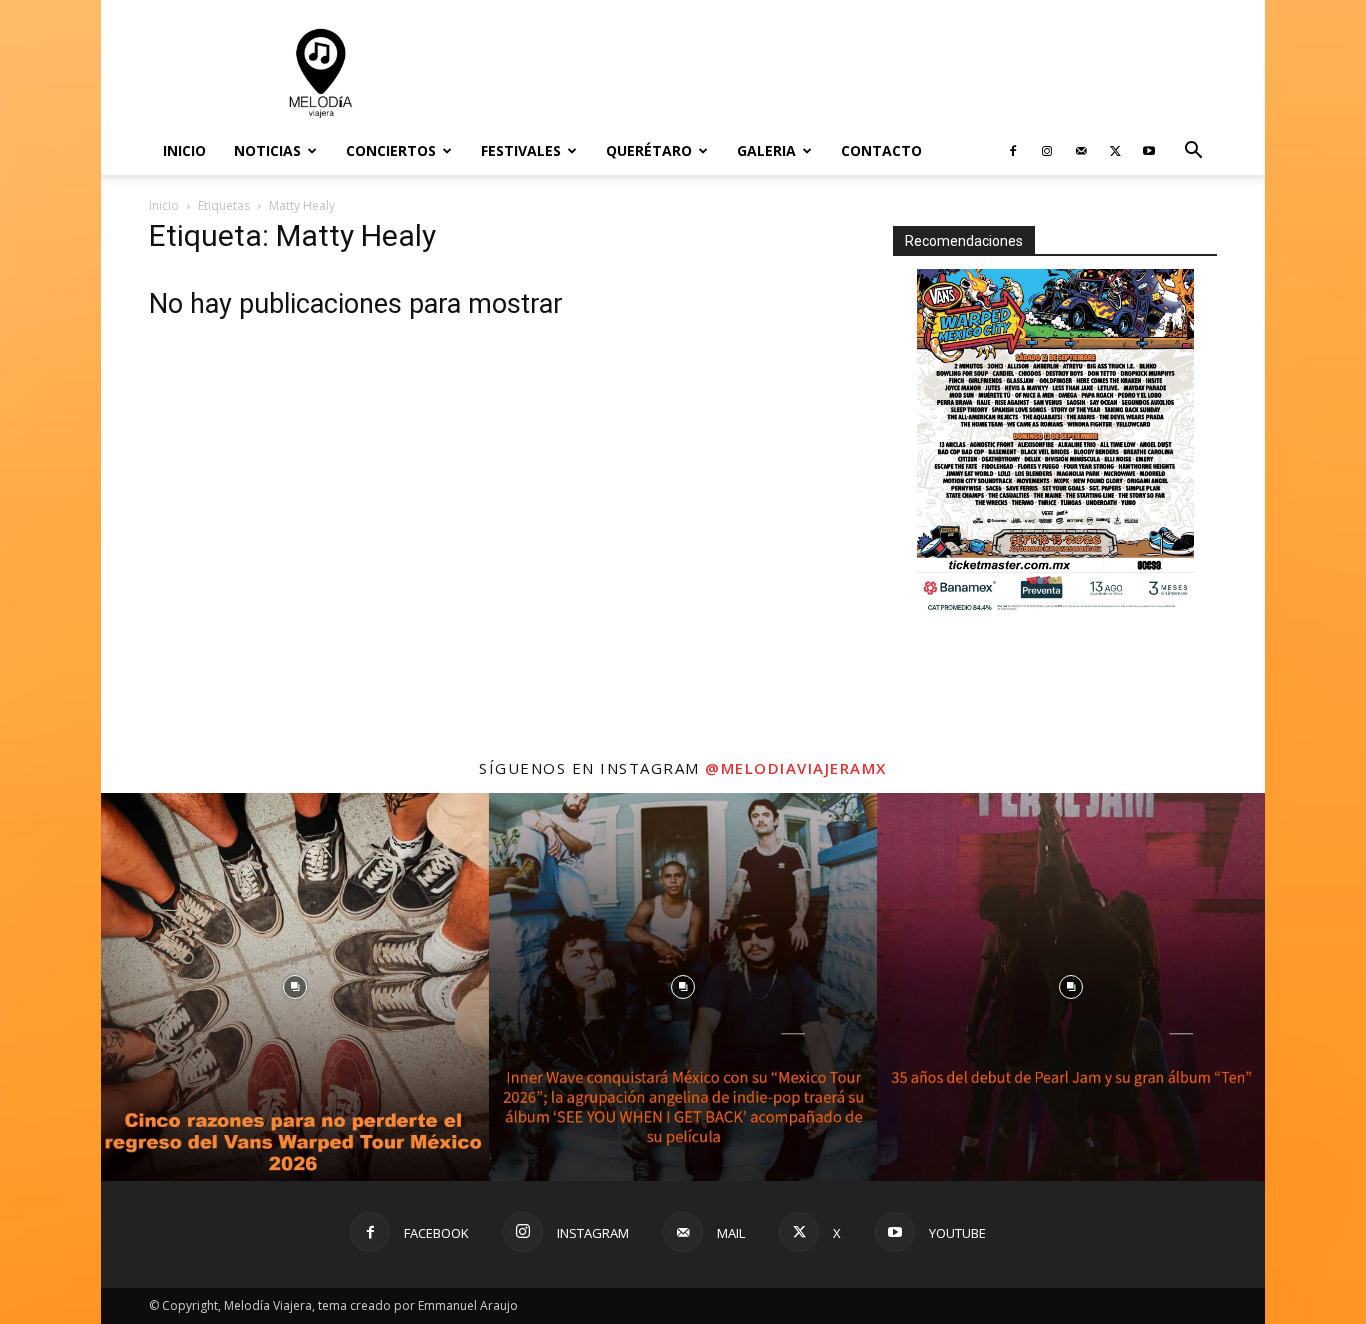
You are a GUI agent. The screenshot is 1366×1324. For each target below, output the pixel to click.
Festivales (521, 150)
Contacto (881, 150)
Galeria (766, 150)
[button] (1193, 152)
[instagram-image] (295, 987)
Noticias (267, 150)
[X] (1115, 151)
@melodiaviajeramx (796, 768)
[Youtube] (1149, 151)
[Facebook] (1013, 151)
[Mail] (1081, 151)
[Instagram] (1047, 151)
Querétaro (649, 150)
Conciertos (391, 150)
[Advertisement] (853, 73)
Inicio (184, 150)
